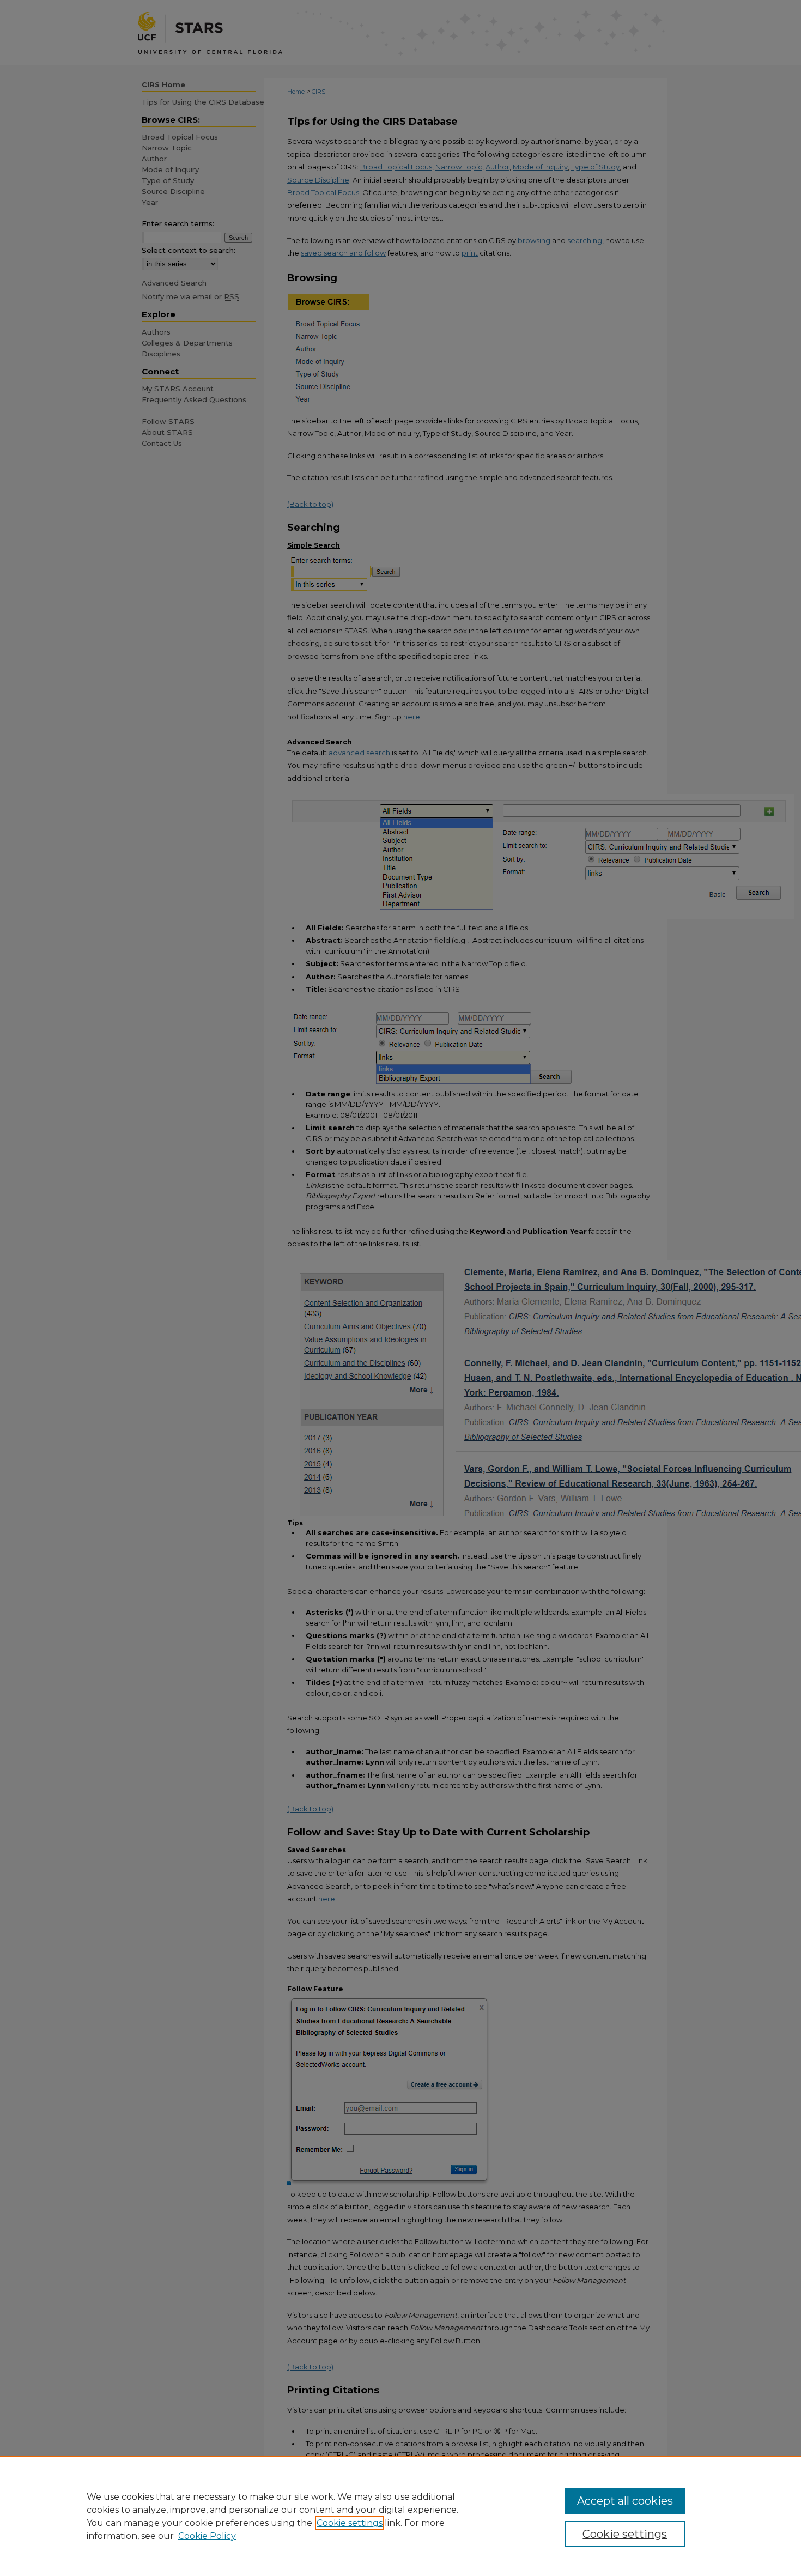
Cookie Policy (207, 2536)
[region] (400, 2516)
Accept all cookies (625, 2501)
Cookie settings (350, 2523)
